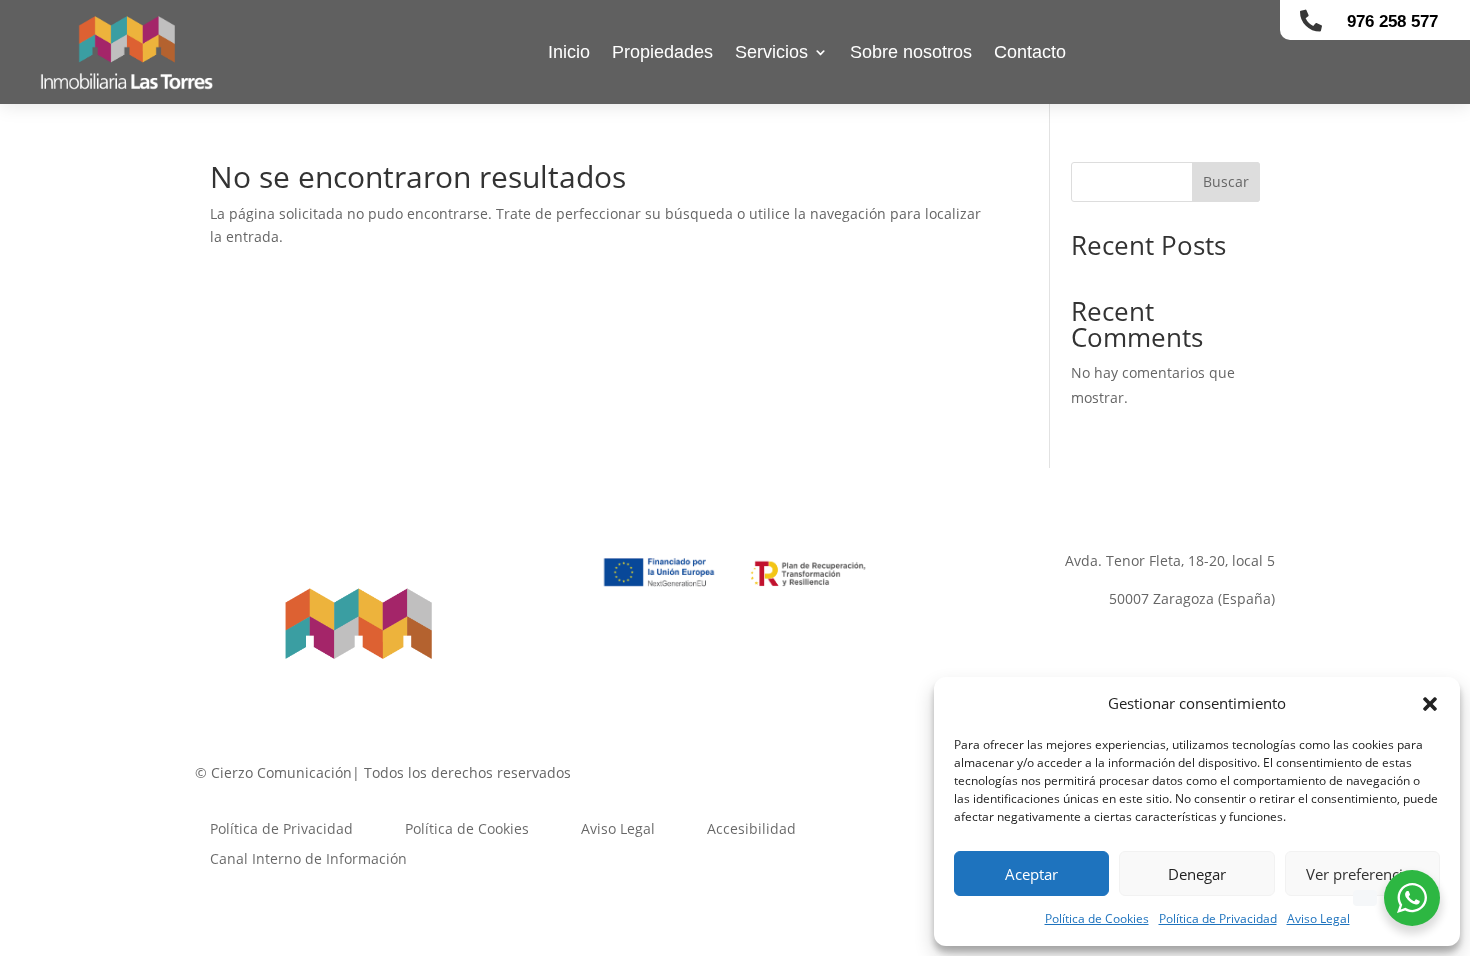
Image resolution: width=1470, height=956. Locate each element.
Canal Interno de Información (308, 857)
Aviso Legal (1318, 918)
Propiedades (662, 52)
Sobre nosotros (911, 52)
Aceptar (1031, 874)
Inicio (569, 52)
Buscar (1226, 181)
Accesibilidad (751, 827)
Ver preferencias (1362, 874)
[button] (1430, 704)
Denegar (1197, 874)
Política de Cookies (1097, 918)
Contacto (1030, 52)
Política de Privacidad (1218, 918)
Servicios (771, 52)
